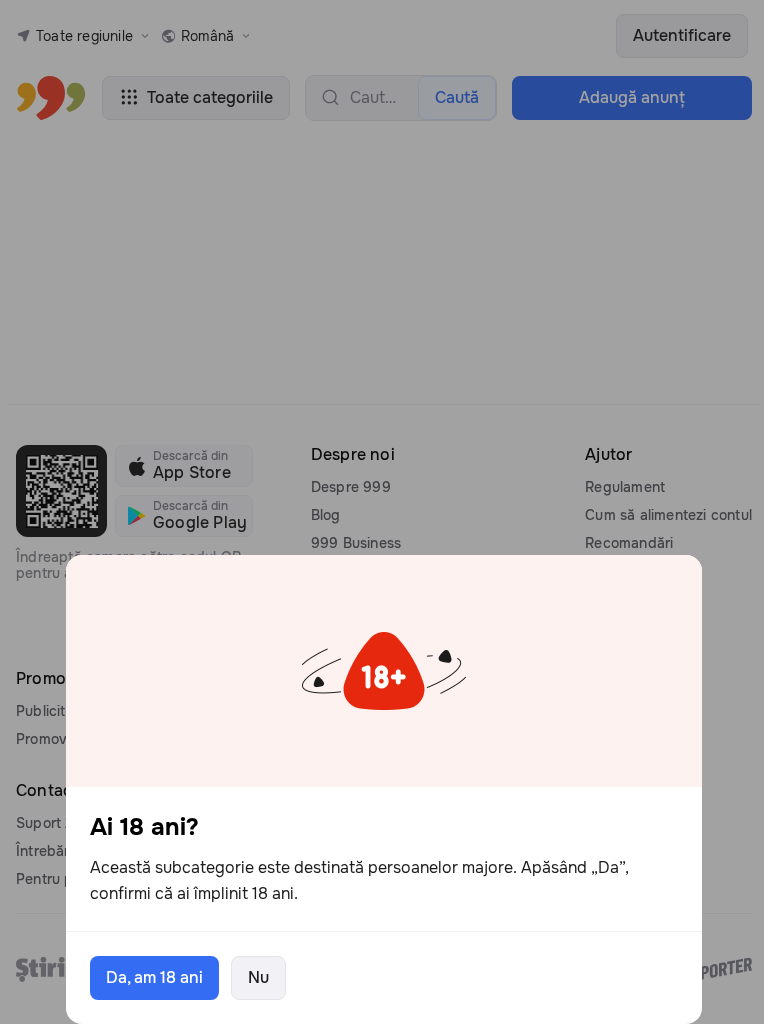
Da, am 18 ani (154, 977)
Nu (258, 977)
